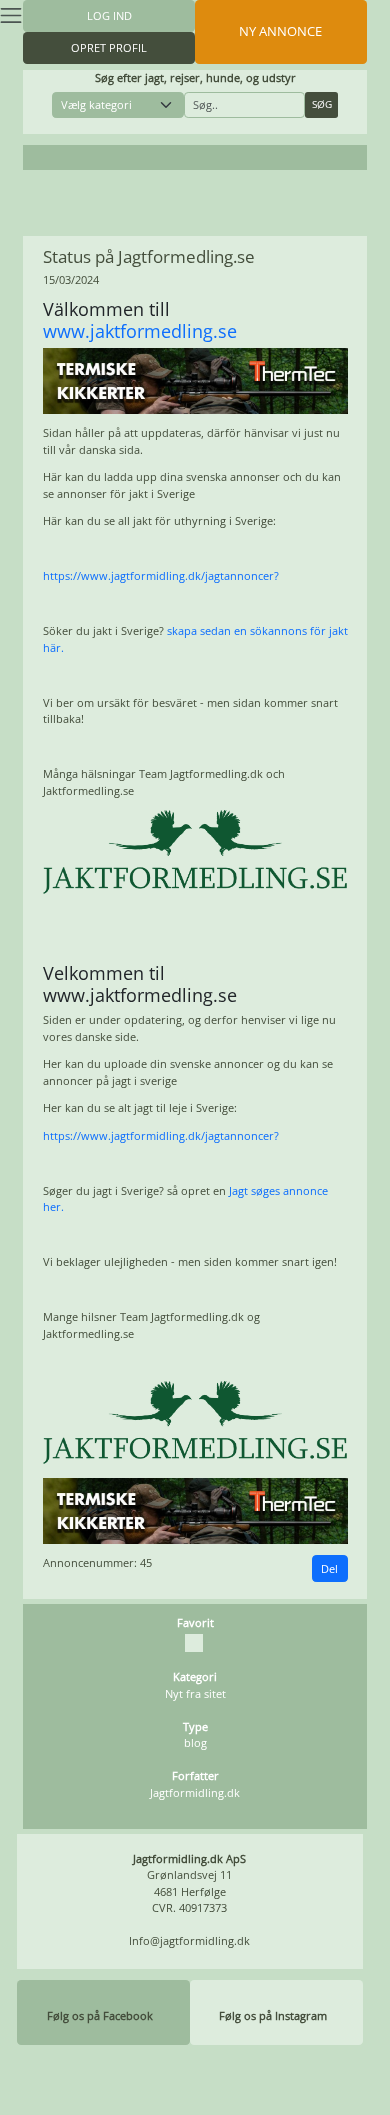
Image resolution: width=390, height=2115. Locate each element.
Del (329, 1568)
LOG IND (109, 15)
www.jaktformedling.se (140, 331)
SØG (322, 104)
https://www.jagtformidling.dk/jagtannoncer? (161, 575)
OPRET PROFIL (109, 47)
